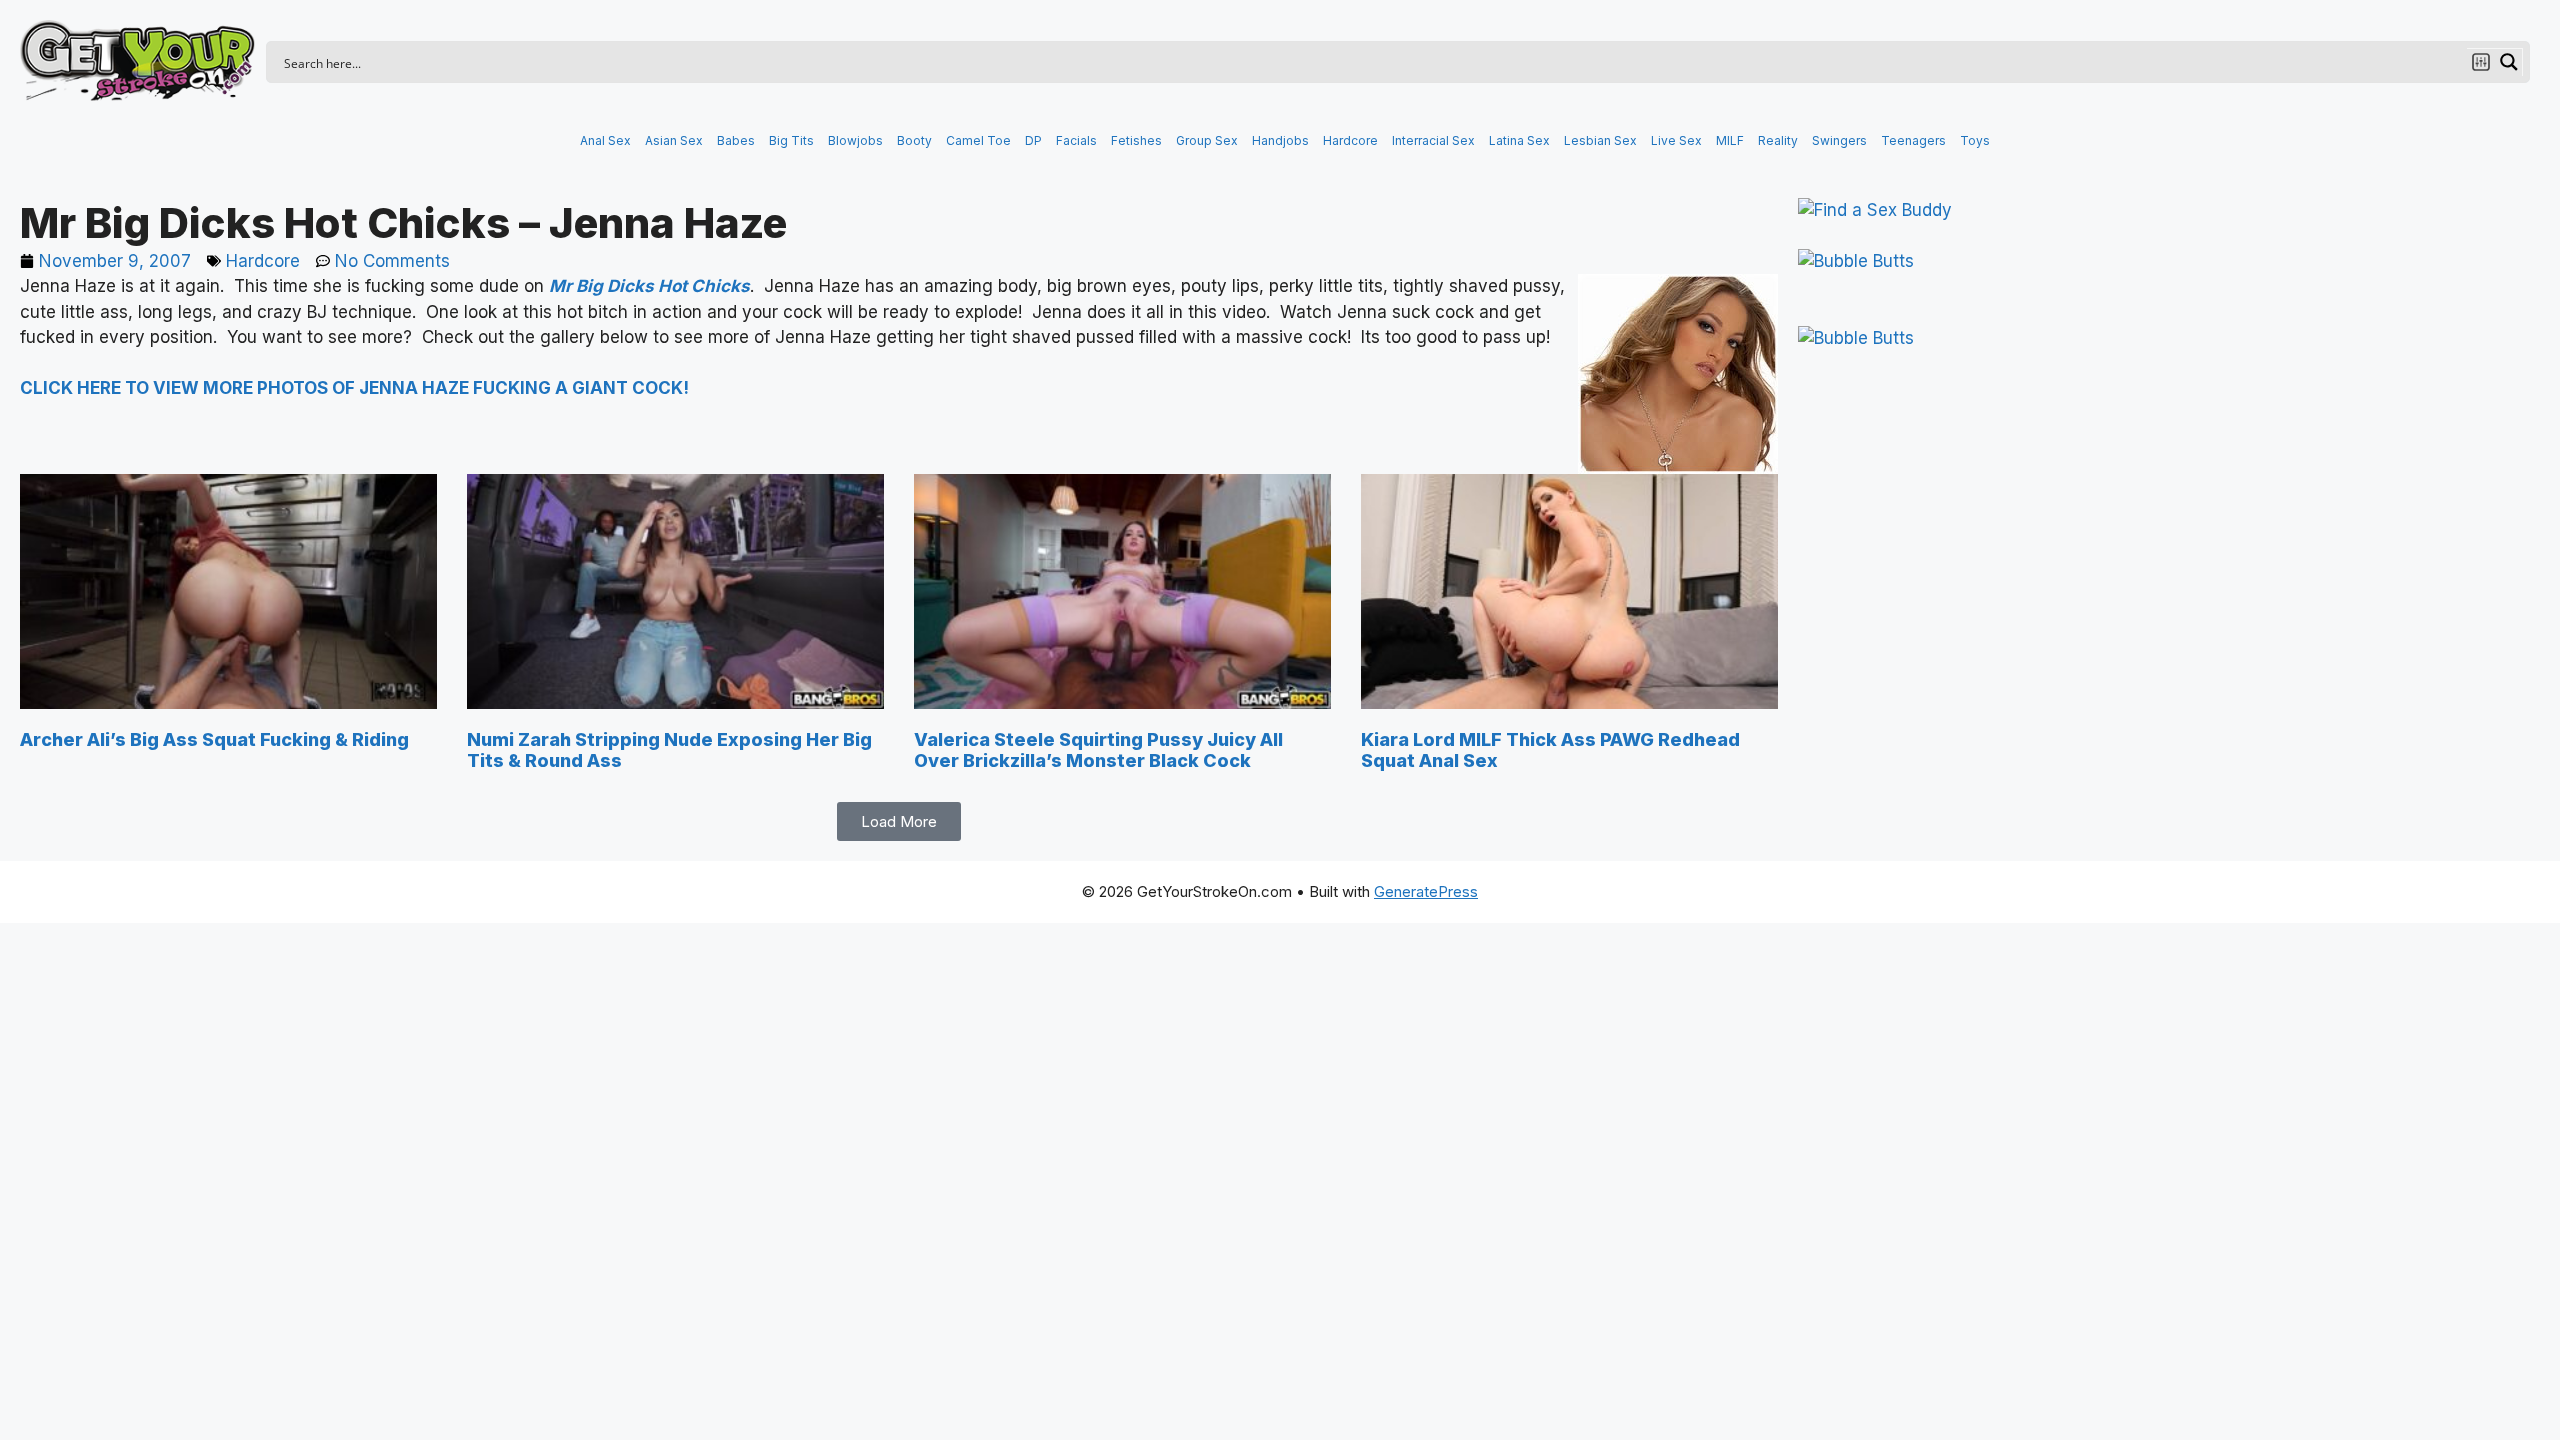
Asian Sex (674, 140)
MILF (1730, 140)
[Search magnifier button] (2509, 62)
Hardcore (1350, 140)
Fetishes (1136, 140)
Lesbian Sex (1600, 140)
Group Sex (1207, 140)
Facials (1076, 140)
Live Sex (1676, 140)
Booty (914, 140)
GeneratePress (1426, 891)
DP (1033, 140)
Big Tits (791, 140)
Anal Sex (605, 140)
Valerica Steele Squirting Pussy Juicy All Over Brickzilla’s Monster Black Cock (1098, 750)
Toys (1975, 140)
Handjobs (1280, 140)
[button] (899, 821)
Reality (1778, 140)
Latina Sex (1519, 140)
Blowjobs (855, 140)
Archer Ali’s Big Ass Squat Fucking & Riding (214, 739)
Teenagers (1913, 140)
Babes (736, 140)
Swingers (1839, 140)
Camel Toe (978, 140)
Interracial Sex (1433, 140)
